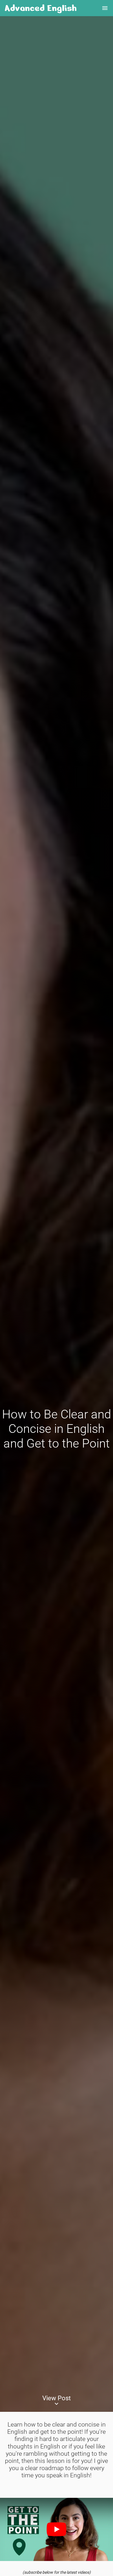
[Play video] (57, 2529)
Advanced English (41, 8)
